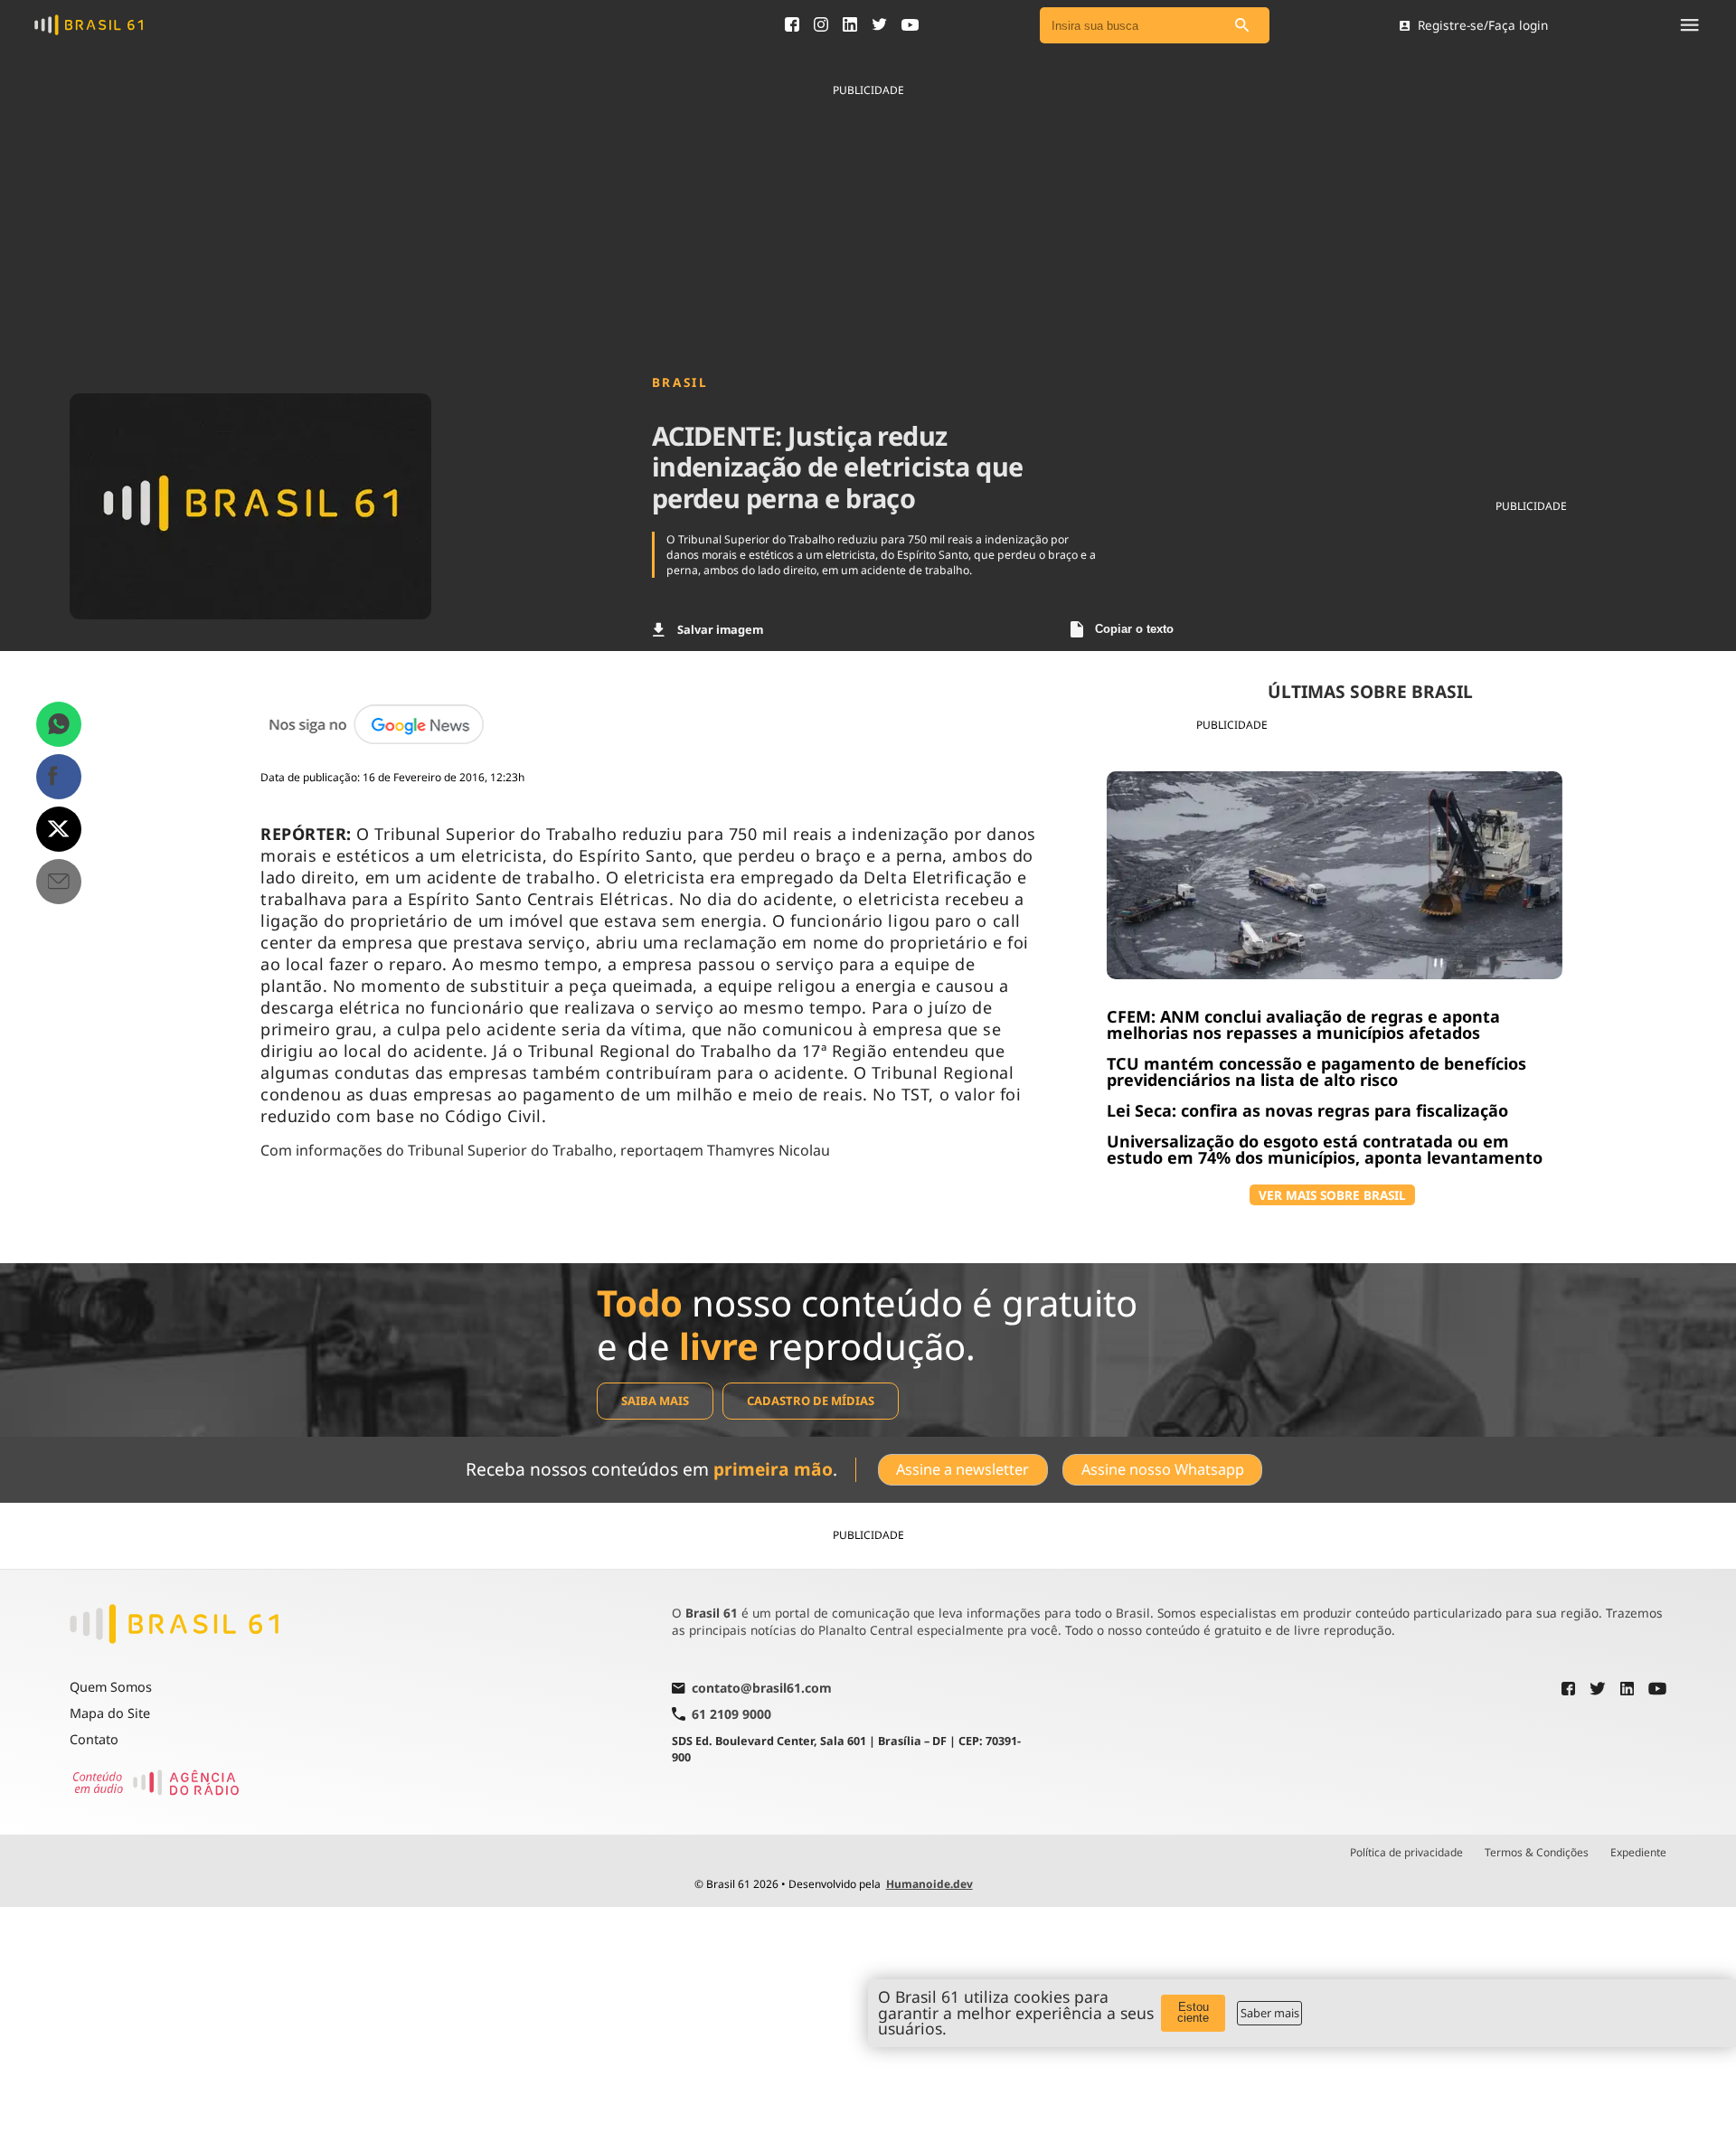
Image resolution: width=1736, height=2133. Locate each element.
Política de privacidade (1406, 1853)
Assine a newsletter (962, 1469)
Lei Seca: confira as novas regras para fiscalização (1307, 1110)
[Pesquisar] (1242, 26)
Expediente (1638, 1853)
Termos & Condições (1537, 1853)
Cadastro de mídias (811, 1401)
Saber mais (1270, 2013)
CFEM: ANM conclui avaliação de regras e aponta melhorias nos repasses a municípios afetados (1303, 1024)
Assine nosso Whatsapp (1163, 1469)
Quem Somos (111, 1687)
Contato (94, 1739)
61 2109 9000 (731, 1714)
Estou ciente (1193, 2013)
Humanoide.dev (929, 1884)
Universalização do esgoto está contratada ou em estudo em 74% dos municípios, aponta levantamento (1325, 1149)
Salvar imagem (720, 629)
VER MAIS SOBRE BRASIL (1332, 1195)
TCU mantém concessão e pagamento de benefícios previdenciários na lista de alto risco (1316, 1071)
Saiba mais (655, 1401)
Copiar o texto (1134, 629)
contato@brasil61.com (762, 1689)
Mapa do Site (110, 1713)
